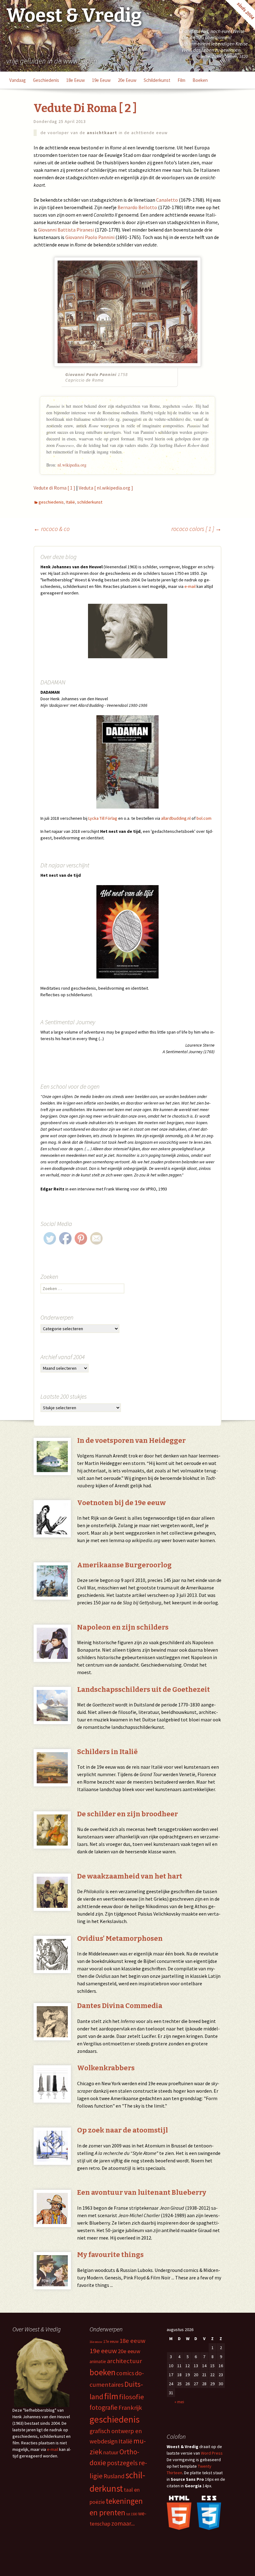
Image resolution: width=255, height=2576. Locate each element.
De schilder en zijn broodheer (127, 1814)
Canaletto (167, 200)
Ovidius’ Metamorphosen (120, 1938)
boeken (200, 80)
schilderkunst (157, 80)
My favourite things (110, 2255)
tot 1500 (132, 2514)
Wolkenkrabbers (106, 2068)
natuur (111, 2452)
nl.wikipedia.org (72, 465)
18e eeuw (76, 80)
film (181, 80)
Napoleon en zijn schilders (123, 1627)
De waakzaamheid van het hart (130, 1876)
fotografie (104, 2407)
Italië (70, 502)
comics (125, 2373)
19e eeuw (101, 80)
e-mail (190, 586)
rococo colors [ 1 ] (196, 529)
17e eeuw (111, 2341)
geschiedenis (46, 80)
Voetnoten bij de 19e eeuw (121, 1503)
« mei (179, 2402)
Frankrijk (130, 2408)
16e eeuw (96, 2342)
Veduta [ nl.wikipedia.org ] (106, 488)
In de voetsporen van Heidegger (131, 1440)
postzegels (122, 2463)
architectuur (125, 2361)
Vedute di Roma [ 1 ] (54, 488)
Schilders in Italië (107, 1752)
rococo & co (52, 529)
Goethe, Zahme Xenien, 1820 (223, 56)
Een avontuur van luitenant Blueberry (142, 2192)
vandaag (18, 80)
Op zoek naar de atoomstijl (123, 2130)
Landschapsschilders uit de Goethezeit (144, 1689)
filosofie (132, 2397)
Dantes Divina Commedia (120, 2006)
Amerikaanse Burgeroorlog (124, 1565)
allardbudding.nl (176, 818)
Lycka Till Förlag (103, 818)
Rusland (114, 2476)
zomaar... (123, 2523)
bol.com (204, 818)
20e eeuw (127, 80)
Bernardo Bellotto (137, 207)
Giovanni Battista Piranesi (66, 230)
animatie (98, 2361)
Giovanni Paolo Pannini (90, 237)
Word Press (212, 2453)
